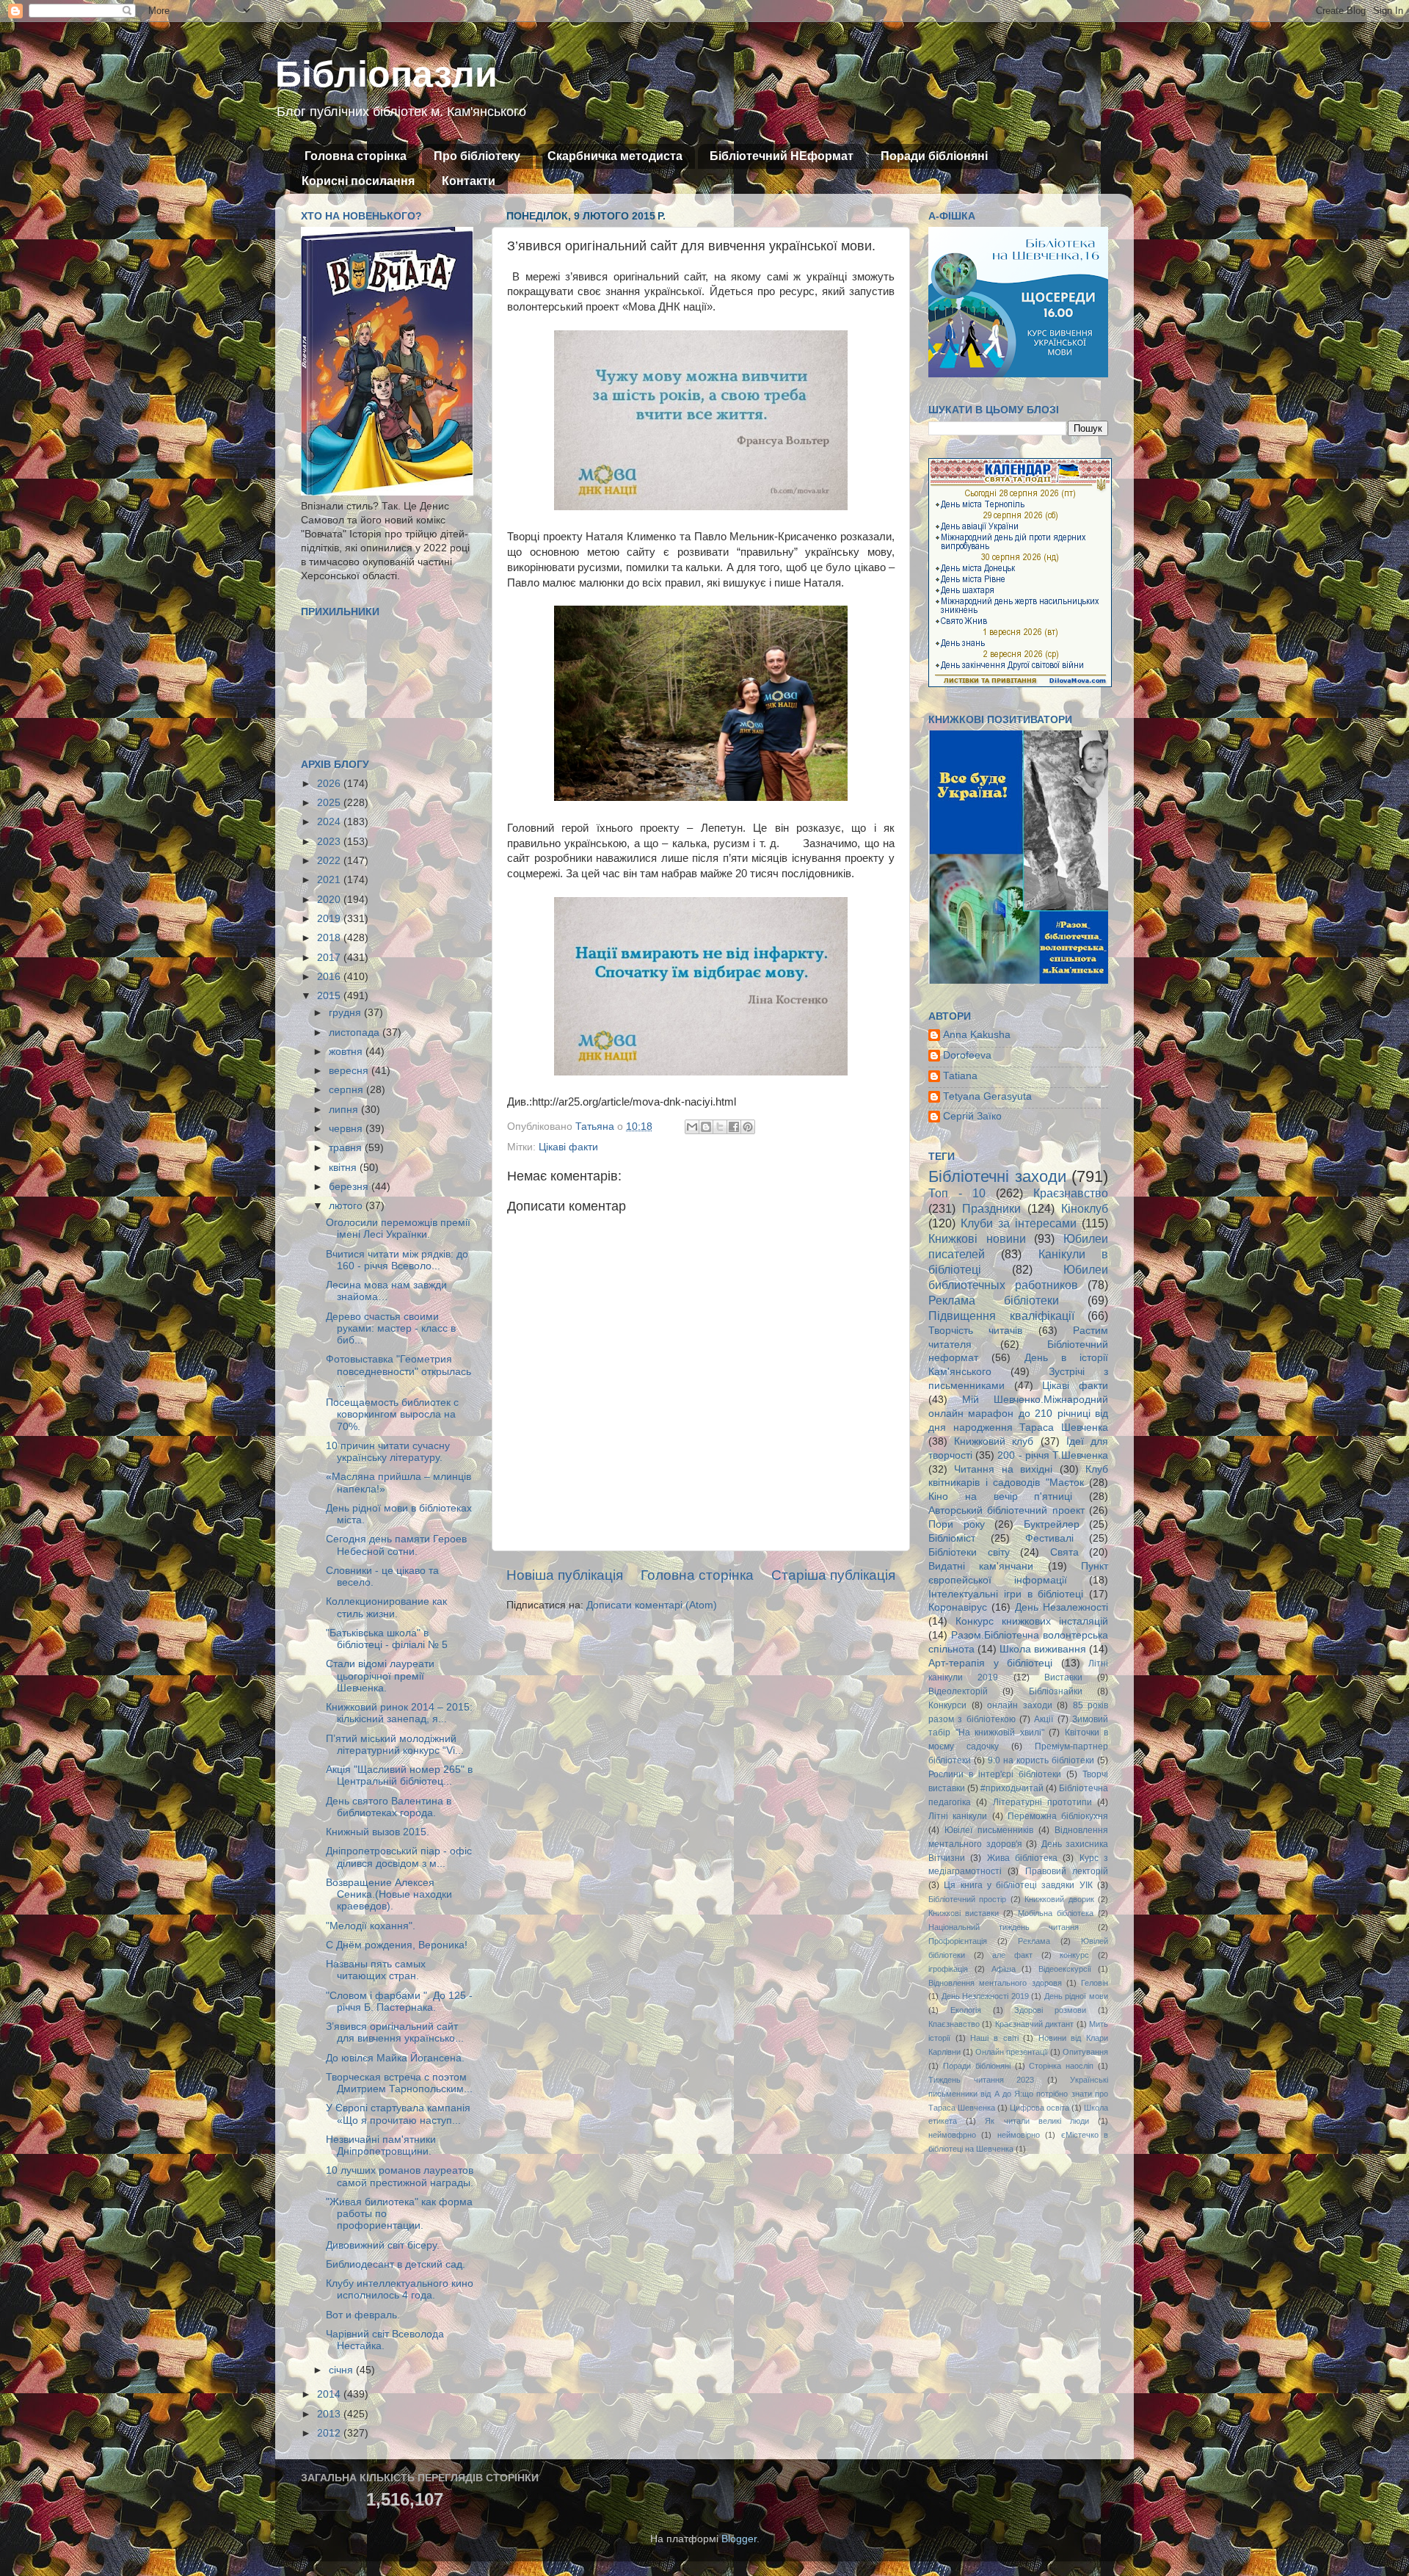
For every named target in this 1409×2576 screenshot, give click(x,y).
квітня (344, 1168)
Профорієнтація (958, 1941)
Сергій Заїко (972, 1116)
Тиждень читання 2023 (981, 2080)
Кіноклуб (1085, 1208)
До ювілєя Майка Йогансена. (395, 2058)
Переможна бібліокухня (1058, 1816)
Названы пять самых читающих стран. (376, 1970)
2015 (330, 996)
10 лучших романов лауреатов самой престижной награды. (400, 2176)
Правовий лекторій (1067, 1871)
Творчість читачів (975, 1331)
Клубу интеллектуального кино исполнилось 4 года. (400, 2289)
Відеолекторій (958, 1691)
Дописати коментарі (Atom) (652, 1605)
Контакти (469, 181)
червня (347, 1129)
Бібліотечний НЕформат (782, 156)
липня (345, 1110)
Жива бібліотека (1022, 1858)
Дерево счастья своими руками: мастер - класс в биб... (391, 1328)
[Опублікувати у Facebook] (734, 1127)
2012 (330, 2433)
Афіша (1004, 1969)
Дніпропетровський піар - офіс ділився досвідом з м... (399, 1857)
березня (350, 1187)
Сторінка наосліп (1061, 2066)
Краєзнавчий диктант (1034, 2024)
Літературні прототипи (1042, 1802)
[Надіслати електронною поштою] (692, 1127)
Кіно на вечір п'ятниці (1000, 1496)
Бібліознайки (1056, 1691)
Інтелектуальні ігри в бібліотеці (1006, 1594)
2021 (330, 880)
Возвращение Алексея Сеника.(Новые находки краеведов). (389, 1894)
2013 (330, 2414)
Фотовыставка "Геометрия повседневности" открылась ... (398, 1371)
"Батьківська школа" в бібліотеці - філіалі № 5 (387, 1639)
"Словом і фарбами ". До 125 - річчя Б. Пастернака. (399, 2002)
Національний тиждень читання (1004, 1927)
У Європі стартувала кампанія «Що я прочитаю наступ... (398, 2114)
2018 (330, 938)
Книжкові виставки (964, 1913)
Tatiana (960, 1076)
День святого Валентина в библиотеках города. (389, 1807)
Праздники (991, 1208)
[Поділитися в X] (720, 1127)
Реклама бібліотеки (994, 1300)
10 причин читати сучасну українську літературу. (388, 1452)
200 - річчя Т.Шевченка (1053, 1455)
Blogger (739, 2539)
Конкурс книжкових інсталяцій (1032, 1621)
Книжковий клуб (994, 1441)
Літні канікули (958, 1816)
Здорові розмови (1050, 2010)
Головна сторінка (356, 156)
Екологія (966, 2010)
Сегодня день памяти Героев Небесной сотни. (396, 1545)
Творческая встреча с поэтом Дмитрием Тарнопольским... (399, 2083)
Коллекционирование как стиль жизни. (386, 1607)
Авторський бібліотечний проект (1006, 1510)
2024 (330, 822)
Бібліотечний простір (967, 1899)
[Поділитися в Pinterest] (748, 1127)
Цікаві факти (568, 1147)
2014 (330, 2394)
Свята (1064, 1552)
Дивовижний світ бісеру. (383, 2245)
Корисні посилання (358, 181)
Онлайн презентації (1012, 2052)
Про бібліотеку (477, 156)
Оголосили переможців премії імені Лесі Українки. (398, 1229)
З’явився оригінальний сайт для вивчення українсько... (395, 2032)
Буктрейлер (1052, 1524)
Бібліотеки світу (969, 1552)
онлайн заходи (1020, 1705)
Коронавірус (958, 1607)
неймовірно (1019, 2135)
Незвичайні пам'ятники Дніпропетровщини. (381, 2145)
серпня (347, 1090)
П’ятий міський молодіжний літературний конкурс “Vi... (395, 1745)
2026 (330, 784)
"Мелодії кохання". (371, 1926)
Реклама (1034, 1941)
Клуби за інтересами (1019, 1223)
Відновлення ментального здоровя (995, 1983)
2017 (330, 958)
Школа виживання (1043, 1649)
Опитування (1085, 2052)
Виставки (1063, 1677)
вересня (350, 1071)
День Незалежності (1062, 1607)
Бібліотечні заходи (997, 1176)
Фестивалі (1049, 1538)
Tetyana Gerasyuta (987, 1096)
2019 (330, 919)
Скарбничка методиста (615, 156)
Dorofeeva (967, 1055)
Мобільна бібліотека (1056, 1913)
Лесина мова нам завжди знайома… (386, 1291)
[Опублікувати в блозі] (706, 1127)
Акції (1044, 1719)
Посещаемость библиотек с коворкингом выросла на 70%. (392, 1414)
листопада (356, 1033)
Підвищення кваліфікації (1001, 1316)
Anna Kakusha (977, 1035)
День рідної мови (1076, 1996)
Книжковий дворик (1059, 1899)
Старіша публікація (833, 1575)
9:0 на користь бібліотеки (1041, 1760)
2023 (330, 842)
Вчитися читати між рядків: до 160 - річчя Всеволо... (397, 1260)
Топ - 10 (957, 1193)
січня (342, 2370)
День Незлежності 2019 (985, 1996)
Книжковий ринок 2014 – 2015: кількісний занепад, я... (399, 1713)
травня (347, 1148)
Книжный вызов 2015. (378, 1832)
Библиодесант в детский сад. (396, 2264)
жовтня (347, 1052)
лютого (347, 1206)
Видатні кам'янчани (981, 1566)
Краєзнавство (1071, 1193)
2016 (330, 977)
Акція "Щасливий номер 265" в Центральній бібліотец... (399, 1775)
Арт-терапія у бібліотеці (990, 1663)
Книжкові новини (977, 1238)
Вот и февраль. (363, 2315)
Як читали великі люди (1037, 2121)
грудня (346, 1013)
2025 (330, 803)
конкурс (1074, 1955)
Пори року (957, 1524)
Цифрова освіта (1040, 2108)
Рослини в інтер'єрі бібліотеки (995, 1774)
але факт (1012, 1955)
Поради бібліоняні (934, 156)
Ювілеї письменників (989, 1830)
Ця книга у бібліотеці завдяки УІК (1018, 1885)
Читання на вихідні (1003, 1469)
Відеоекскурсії (1065, 1969)
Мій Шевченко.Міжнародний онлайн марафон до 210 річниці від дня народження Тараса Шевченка (1018, 1414)
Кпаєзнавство (954, 2024)
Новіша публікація (565, 1575)
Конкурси (947, 1705)
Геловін (1095, 1983)
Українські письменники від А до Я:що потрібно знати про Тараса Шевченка (1018, 2094)
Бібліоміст (952, 1538)
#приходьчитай (1012, 1788)
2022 (330, 861)
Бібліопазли (386, 74)
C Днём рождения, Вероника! (397, 1945)
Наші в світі (994, 2038)
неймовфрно (952, 2135)
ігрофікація (948, 1969)
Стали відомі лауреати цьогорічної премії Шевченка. (380, 1676)
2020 (330, 900)
